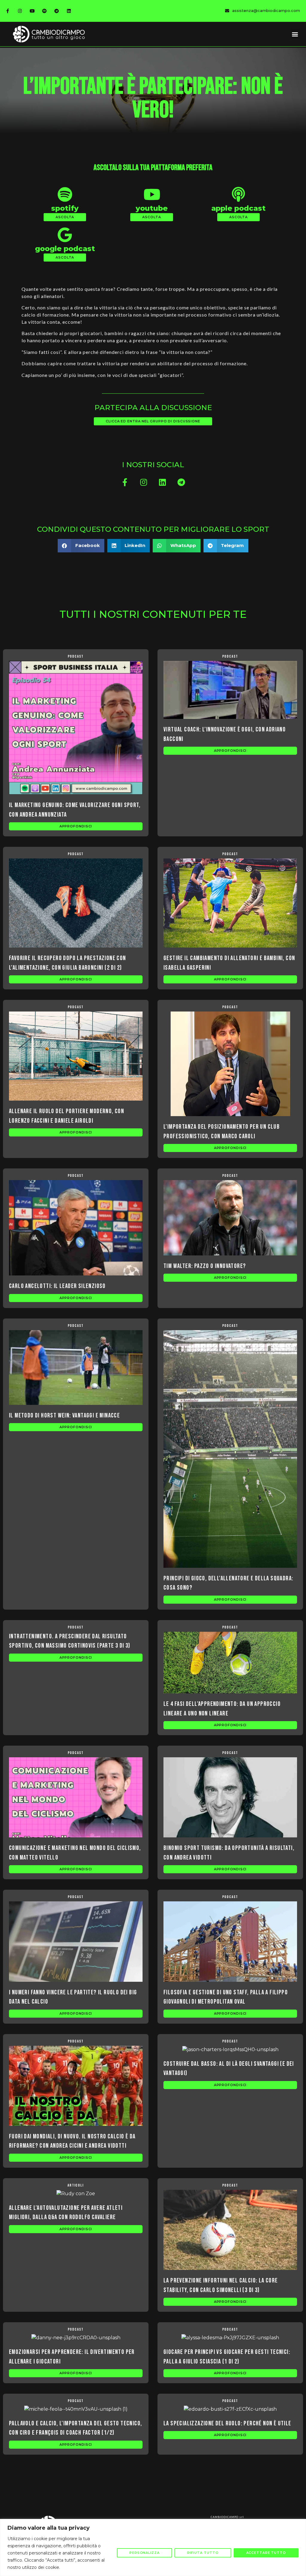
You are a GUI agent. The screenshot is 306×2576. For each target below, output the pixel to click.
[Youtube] (32, 11)
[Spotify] (44, 11)
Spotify (65, 208)
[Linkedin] (69, 11)
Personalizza (144, 2553)
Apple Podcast (238, 208)
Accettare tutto (266, 2553)
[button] (295, 34)
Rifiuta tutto (203, 2553)
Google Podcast (65, 249)
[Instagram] (20, 11)
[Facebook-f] (7, 11)
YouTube (152, 208)
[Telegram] (56, 11)
